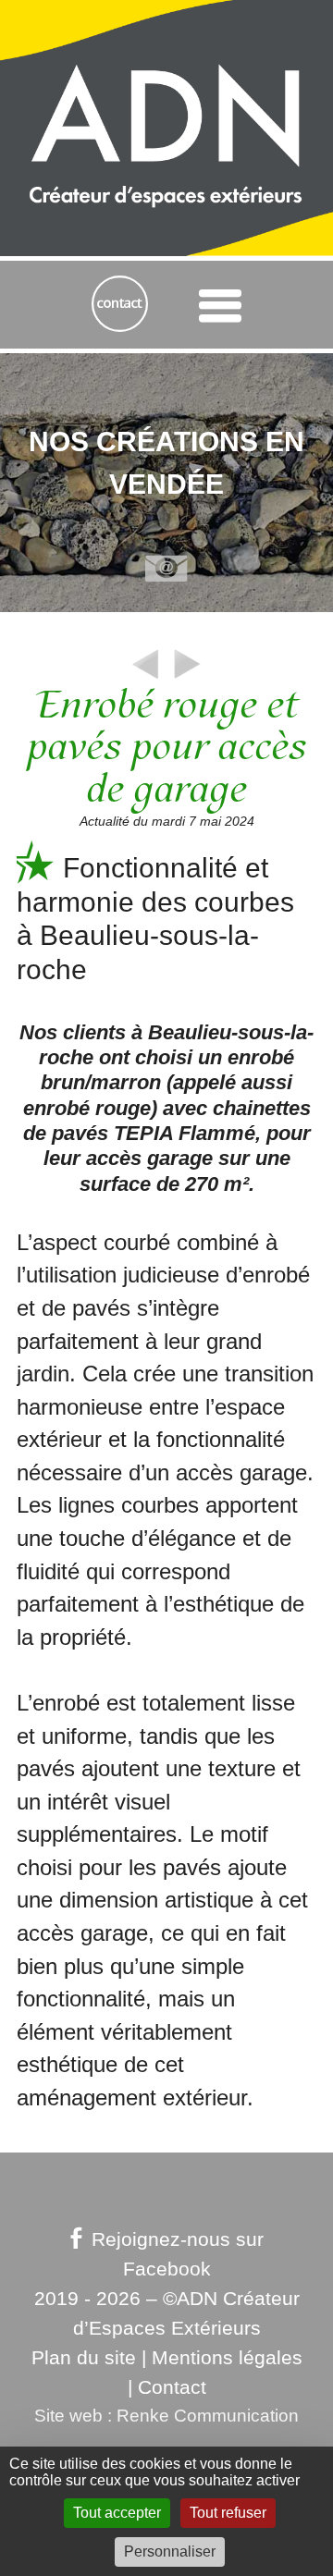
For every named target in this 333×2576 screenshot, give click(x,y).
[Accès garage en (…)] (187, 677)
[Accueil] (166, 72)
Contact (172, 2387)
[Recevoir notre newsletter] (166, 570)
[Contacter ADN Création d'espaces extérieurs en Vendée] (120, 305)
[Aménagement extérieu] (146, 677)
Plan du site (84, 2358)
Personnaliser (170, 2551)
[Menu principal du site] (220, 305)
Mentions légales (227, 2358)
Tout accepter (117, 2513)
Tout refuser (228, 2513)
